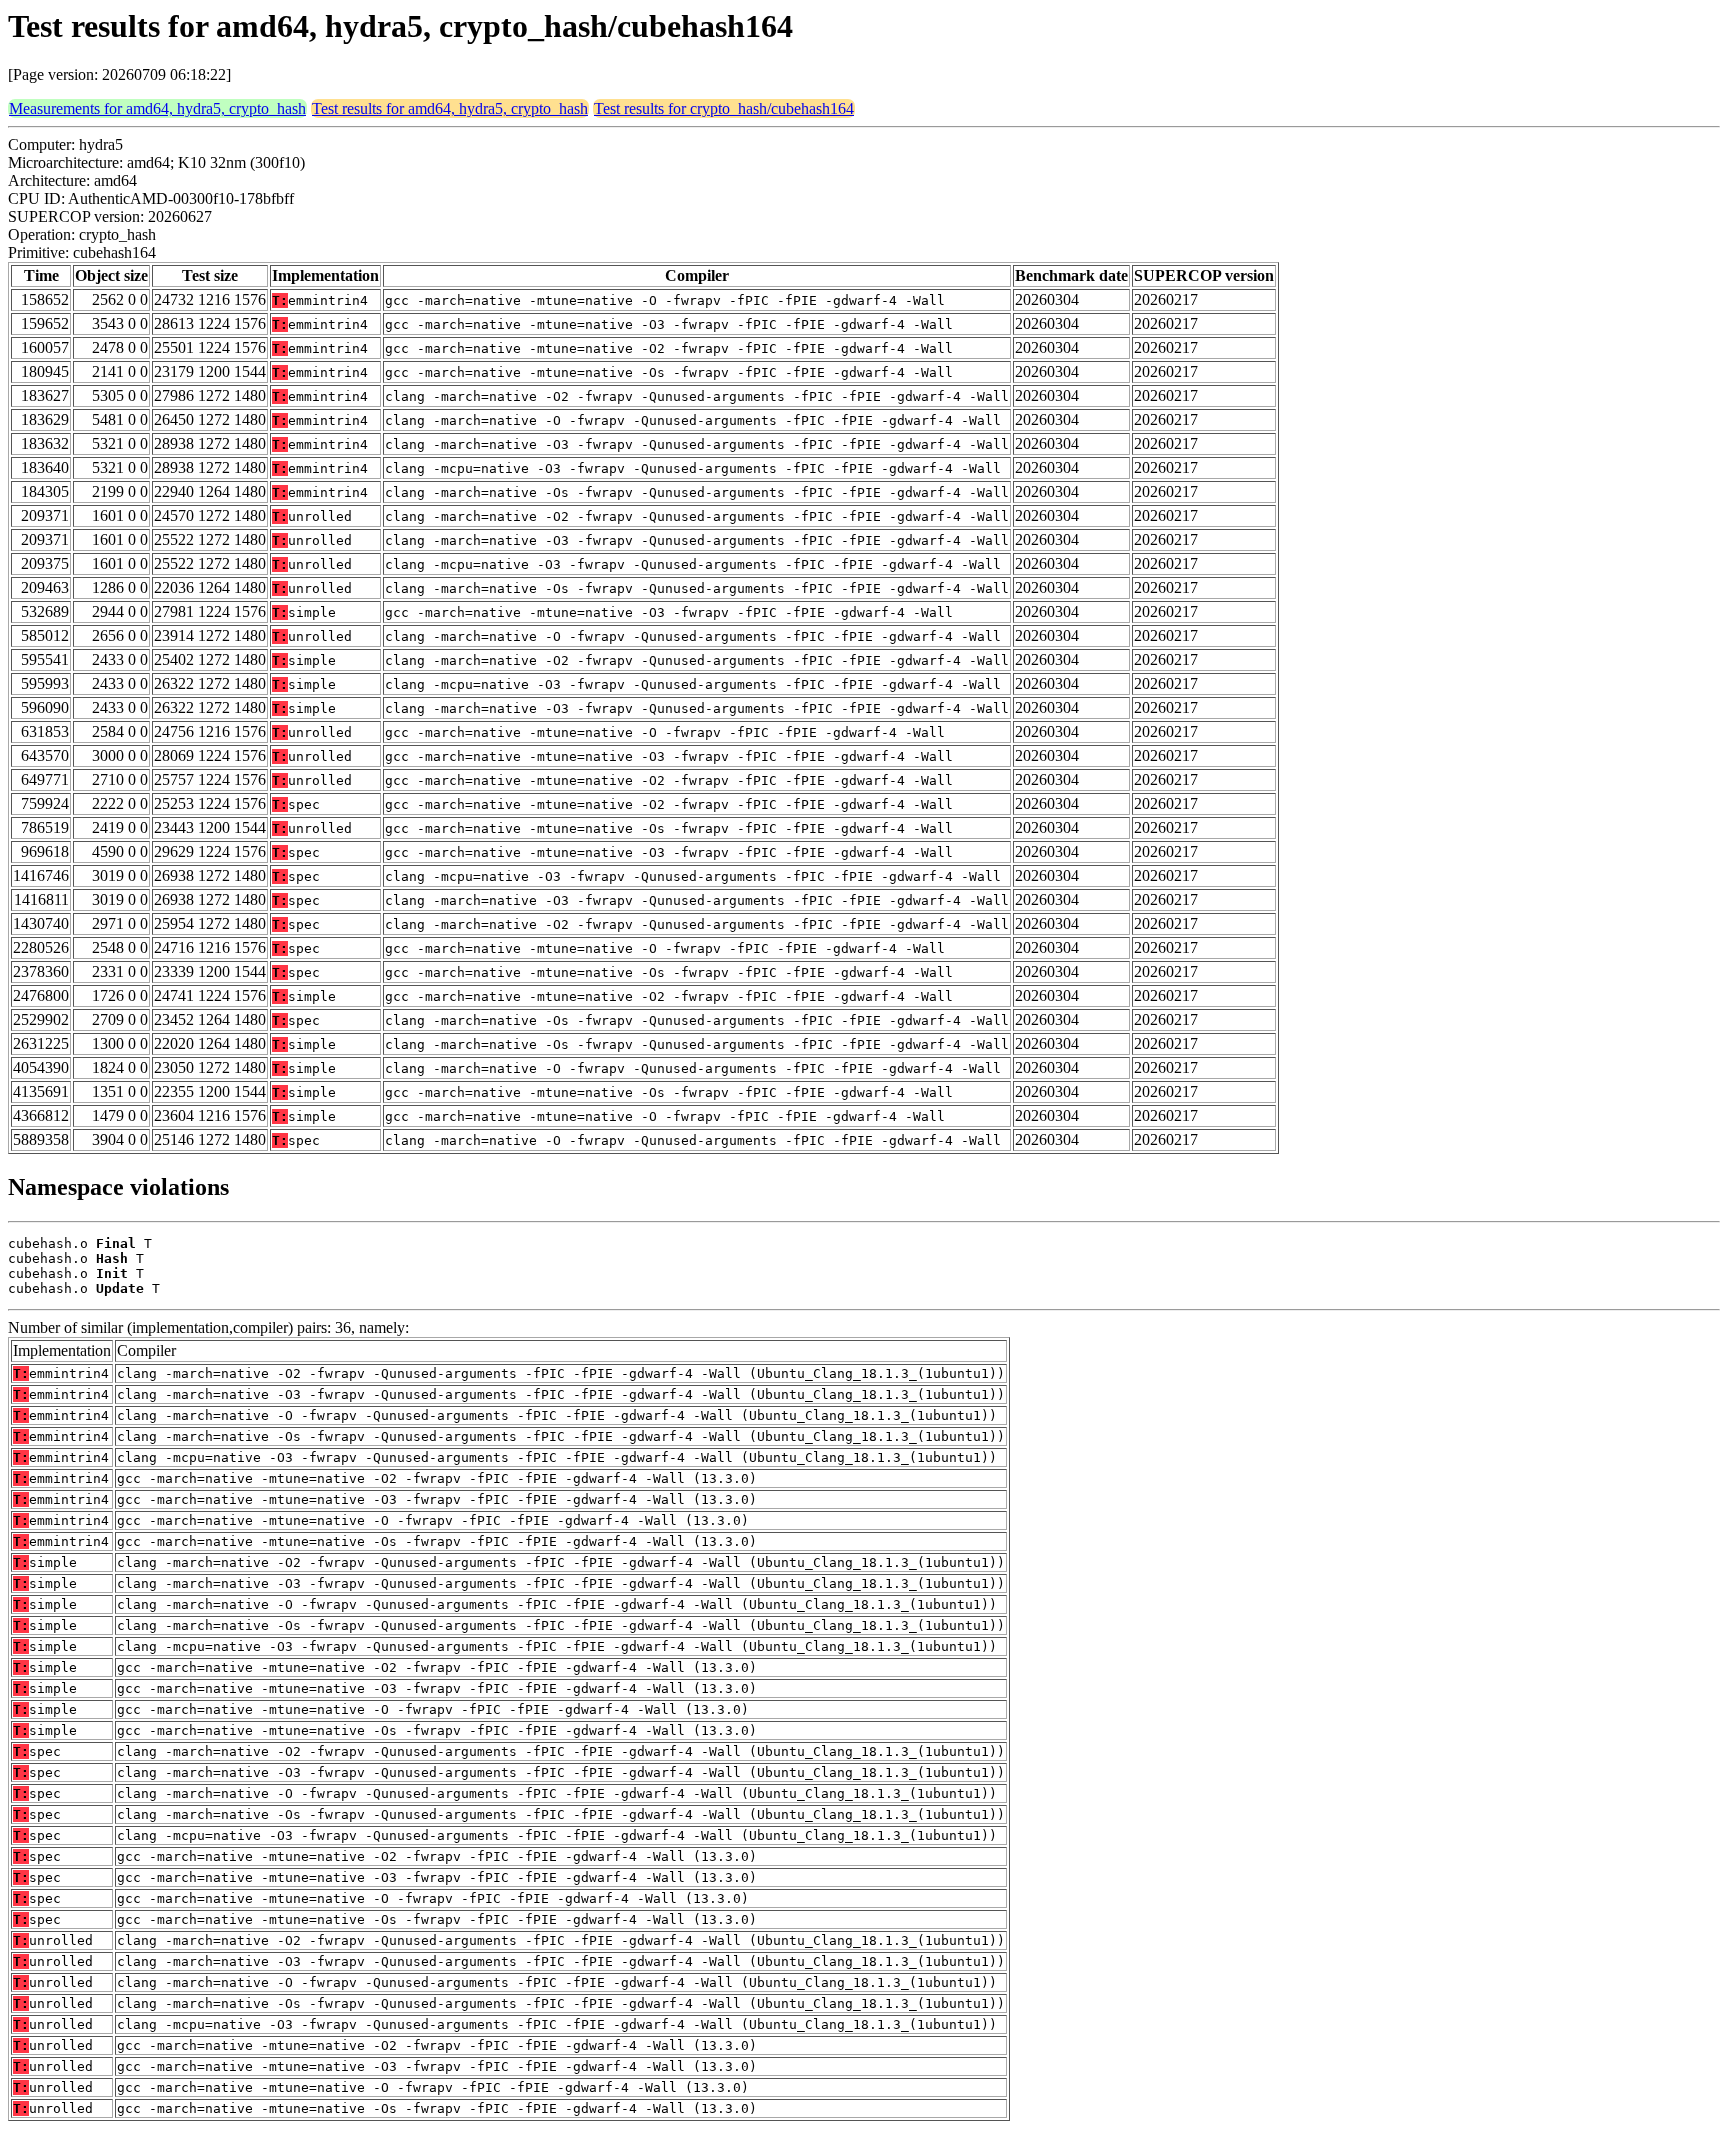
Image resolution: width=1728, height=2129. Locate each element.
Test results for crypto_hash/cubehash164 (724, 108)
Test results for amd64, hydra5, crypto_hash (450, 108)
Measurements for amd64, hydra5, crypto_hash (157, 108)
